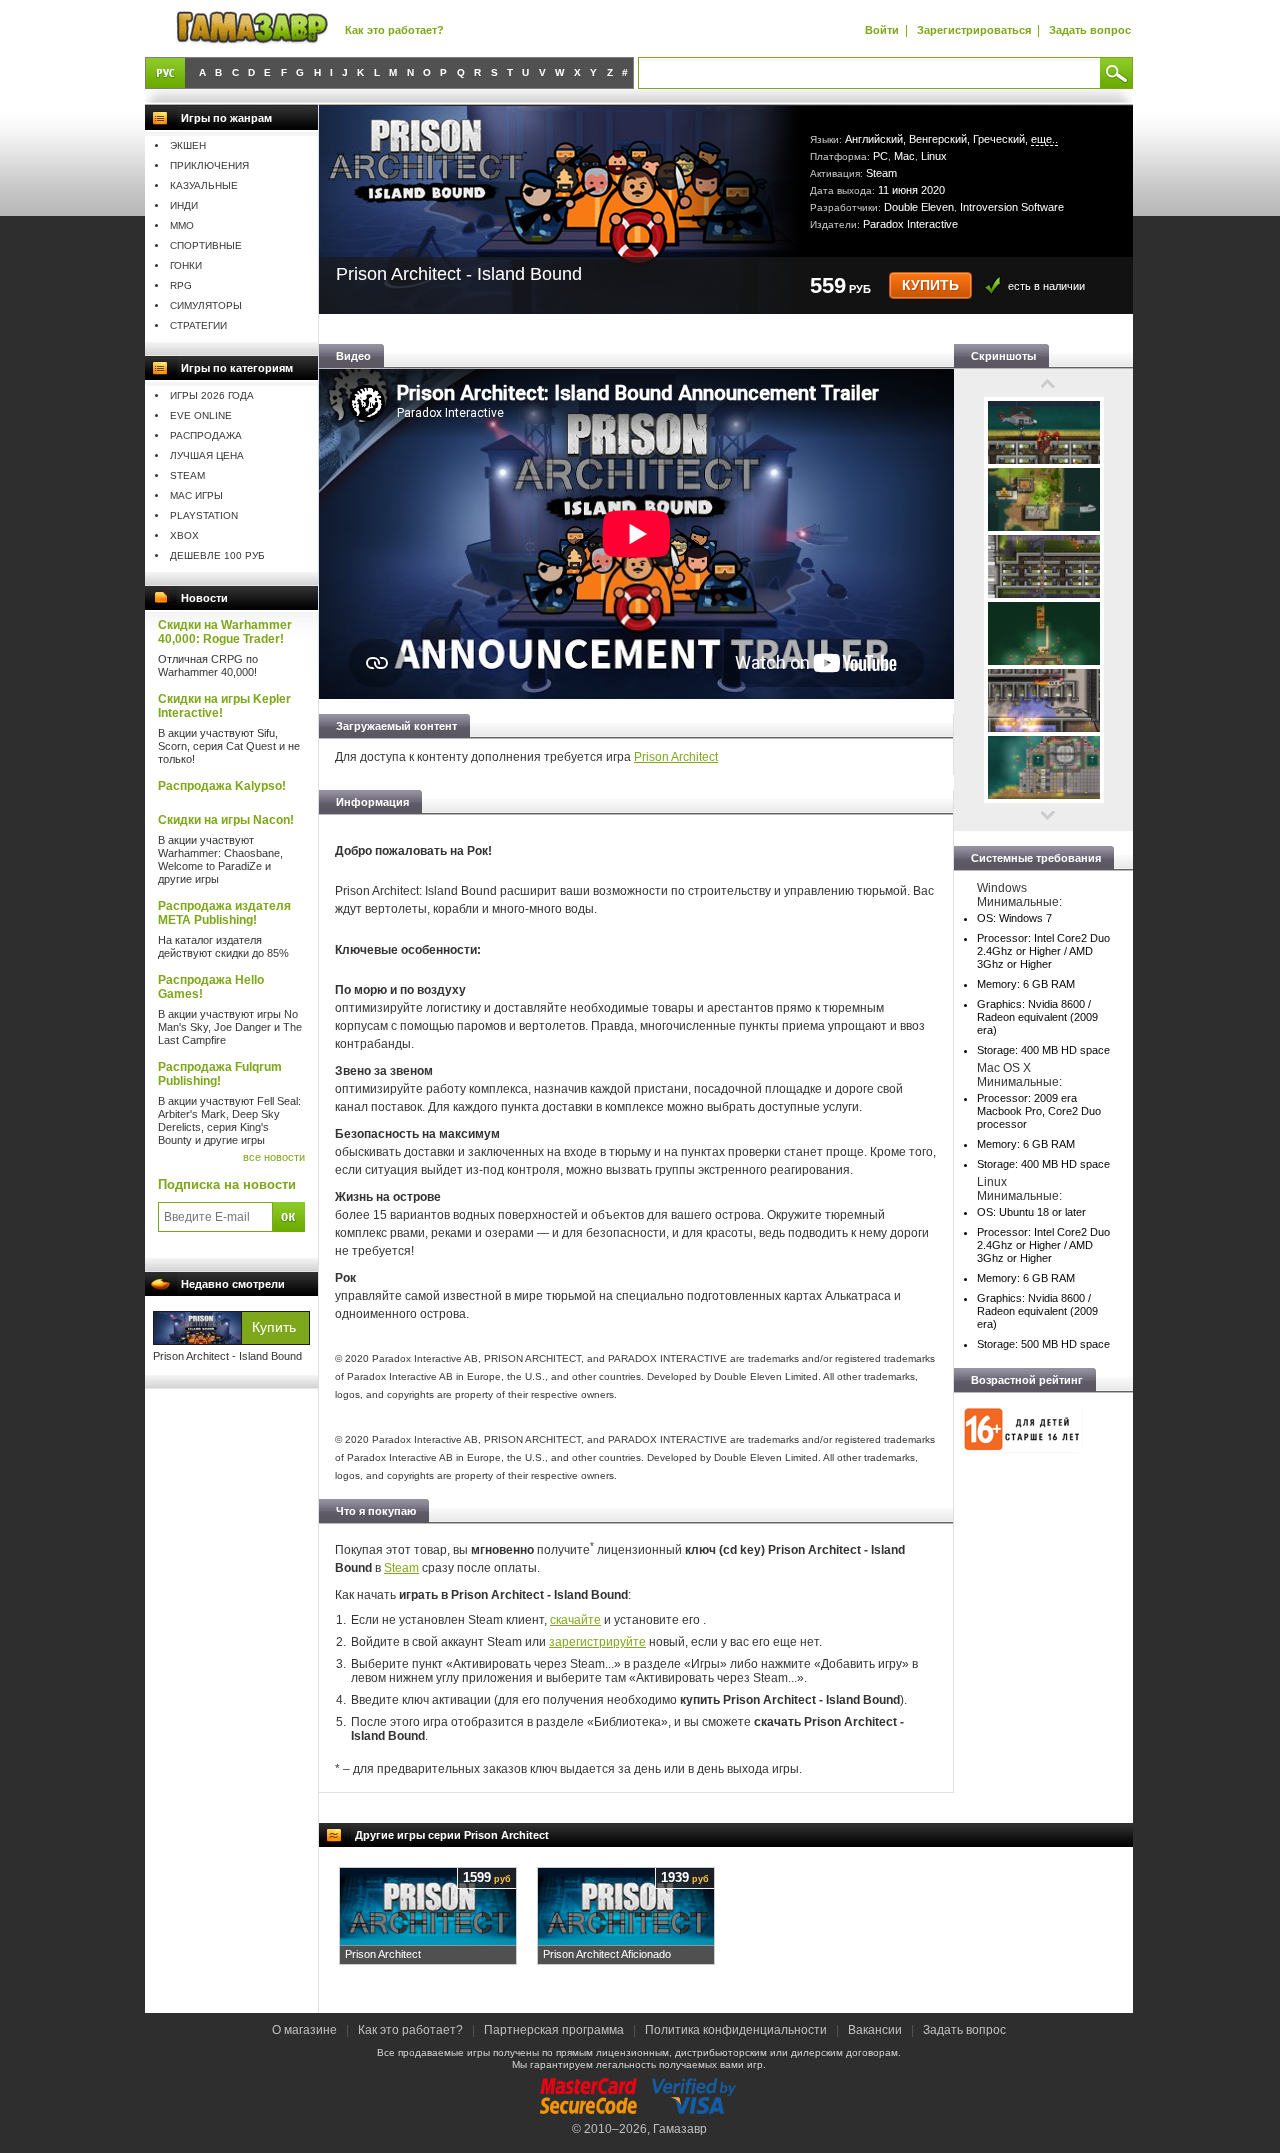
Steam (187, 475)
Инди (184, 205)
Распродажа (206, 435)
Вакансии (875, 2030)
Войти (882, 30)
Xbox (184, 535)
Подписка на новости (227, 1184)
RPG (181, 285)
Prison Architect (676, 757)
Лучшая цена (207, 455)
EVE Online (201, 415)
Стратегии (198, 325)
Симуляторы (206, 305)
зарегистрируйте (597, 1642)
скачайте (575, 1620)
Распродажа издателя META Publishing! (224, 913)
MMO (182, 225)
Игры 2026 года (212, 395)
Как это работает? (394, 30)
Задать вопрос (1090, 30)
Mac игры (196, 495)
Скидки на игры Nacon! (226, 820)
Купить (930, 285)
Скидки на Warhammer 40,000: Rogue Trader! (225, 632)
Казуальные (204, 185)
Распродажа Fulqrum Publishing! (220, 1074)
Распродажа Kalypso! (222, 786)
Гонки (186, 265)
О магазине (306, 2030)
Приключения (209, 165)
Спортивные (206, 245)
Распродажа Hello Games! (211, 987)
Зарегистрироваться (974, 30)
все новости (274, 1157)
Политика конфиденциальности (736, 2030)
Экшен (188, 145)
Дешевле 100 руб (217, 555)
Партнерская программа (554, 2030)
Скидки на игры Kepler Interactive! (224, 706)
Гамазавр (680, 2129)
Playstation (204, 515)
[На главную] (252, 28)
